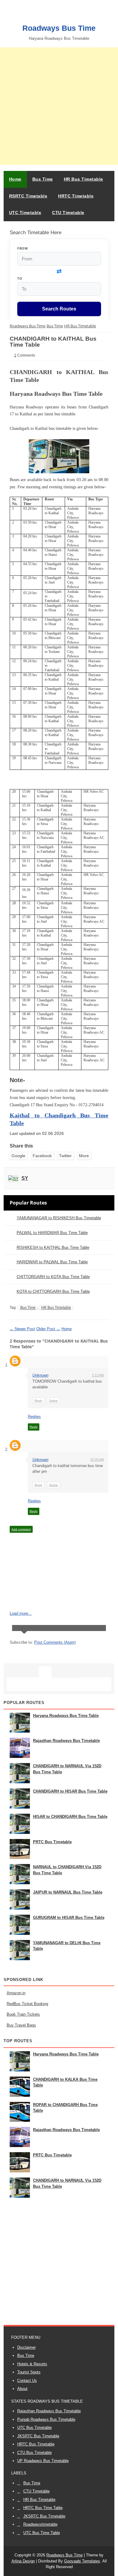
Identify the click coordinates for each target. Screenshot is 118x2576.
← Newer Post (22, 1329)
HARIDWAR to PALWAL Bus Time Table (52, 1262)
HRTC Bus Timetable (36, 2444)
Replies (34, 1417)
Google (18, 1156)
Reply (38, 1401)
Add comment (21, 1529)
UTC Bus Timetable (34, 2428)
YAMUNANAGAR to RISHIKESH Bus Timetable (59, 1218)
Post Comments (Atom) (55, 1642)
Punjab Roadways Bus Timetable (46, 2419)
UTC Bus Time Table (42, 2533)
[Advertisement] (59, 106)
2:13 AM (98, 1375)
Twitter (65, 1156)
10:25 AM (97, 1460)
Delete (54, 1401)
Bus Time (28, 1308)
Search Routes (59, 309)
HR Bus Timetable (56, 1308)
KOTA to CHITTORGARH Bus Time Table (53, 1291)
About (22, 2389)
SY (25, 1178)
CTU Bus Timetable (34, 2453)
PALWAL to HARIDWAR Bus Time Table (52, 1233)
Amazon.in (16, 1993)
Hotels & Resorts (32, 2364)
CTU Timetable (36, 2491)
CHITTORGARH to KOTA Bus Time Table (53, 1277)
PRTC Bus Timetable (52, 1842)
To (20, 278)
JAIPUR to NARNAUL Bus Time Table (68, 1892)
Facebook (42, 1156)
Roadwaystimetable (40, 2524)
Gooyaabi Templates (82, 2561)
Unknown (40, 1375)
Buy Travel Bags (21, 2025)
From (22, 248)
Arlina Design (23, 2561)
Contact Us (27, 2381)
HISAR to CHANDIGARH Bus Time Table (70, 1817)
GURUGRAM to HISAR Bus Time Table (69, 1918)
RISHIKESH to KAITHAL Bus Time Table (53, 1247)
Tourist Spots (29, 2372)
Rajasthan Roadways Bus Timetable (66, 1741)
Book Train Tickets (23, 2014)
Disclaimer (26, 2347)
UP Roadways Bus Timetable (43, 2461)
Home (15, 179)
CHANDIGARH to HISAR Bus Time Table (70, 1791)
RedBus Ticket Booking (27, 2004)
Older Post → (48, 1329)
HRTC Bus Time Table (43, 2508)
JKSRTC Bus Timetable (38, 2436)
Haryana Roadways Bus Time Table (66, 1716)
